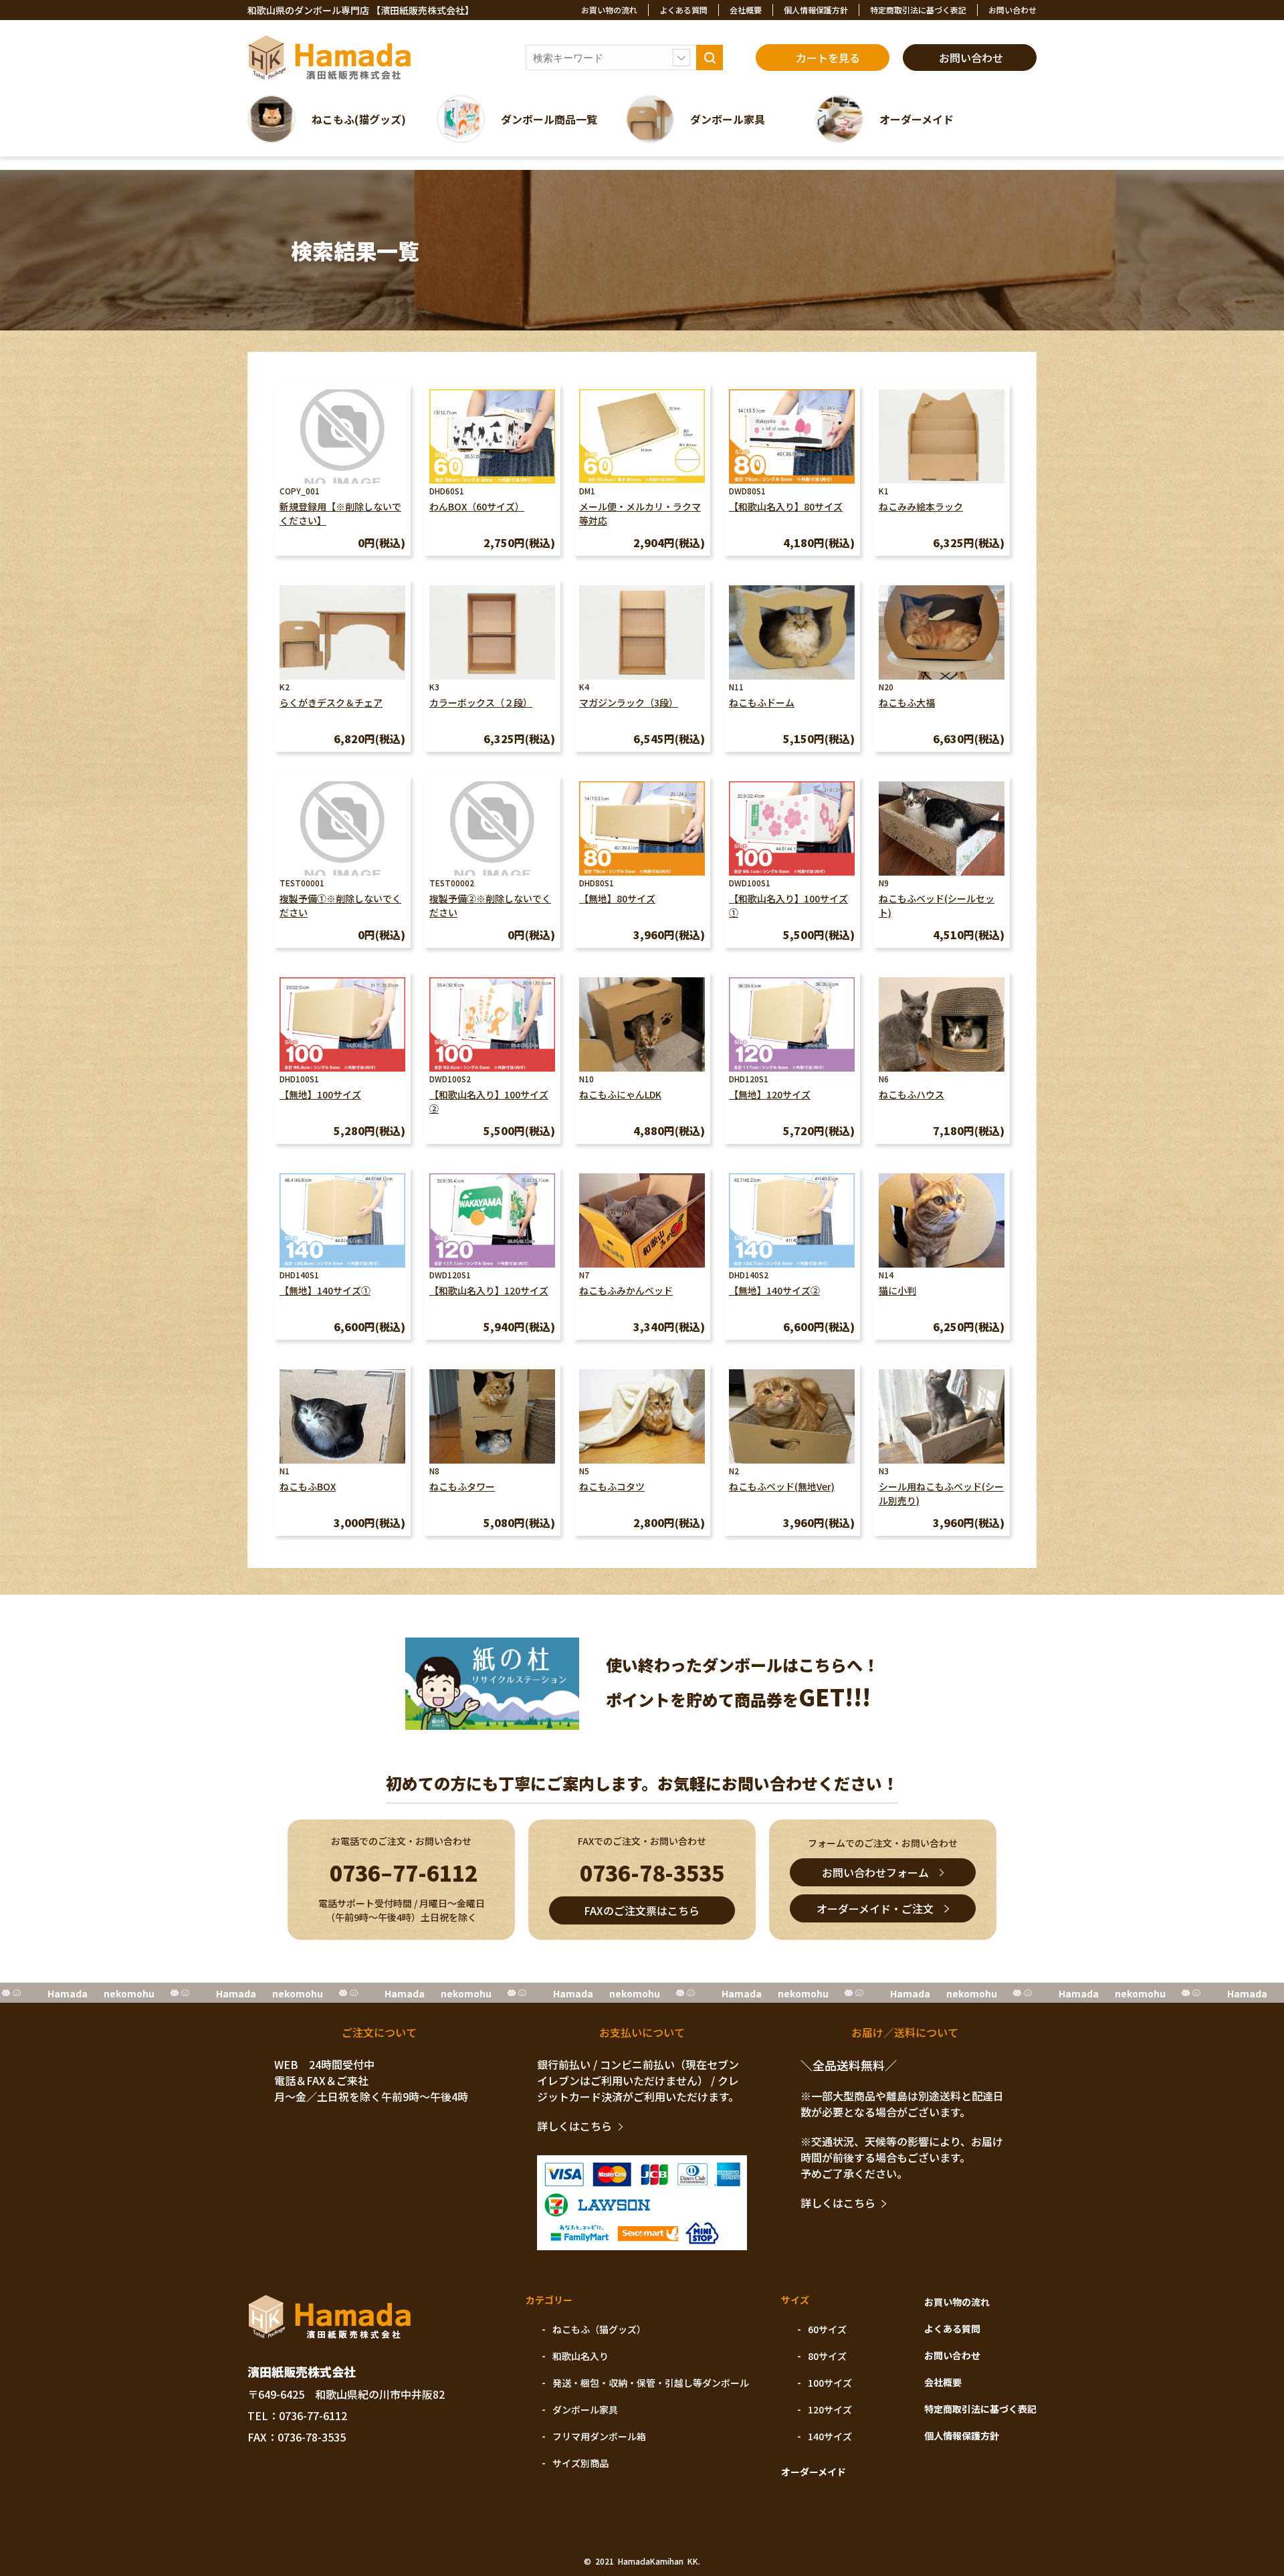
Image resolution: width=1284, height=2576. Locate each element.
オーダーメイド (814, 2472)
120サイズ (830, 2409)
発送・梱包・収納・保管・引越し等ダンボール (651, 2383)
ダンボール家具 (585, 2409)
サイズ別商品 (580, 2463)
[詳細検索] (681, 58)
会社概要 (746, 10)
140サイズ (830, 2436)
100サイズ (830, 2383)
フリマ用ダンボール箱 (599, 2436)
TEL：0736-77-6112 (297, 2415)
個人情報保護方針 (816, 10)
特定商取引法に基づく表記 (918, 10)
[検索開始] (710, 58)
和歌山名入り (580, 2356)
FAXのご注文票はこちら (642, 1910)
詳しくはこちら (574, 2126)
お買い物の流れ (609, 10)
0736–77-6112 (404, 1872)
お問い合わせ (1012, 10)
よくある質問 (683, 10)
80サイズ (827, 2356)
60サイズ (827, 2329)
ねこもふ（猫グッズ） (599, 2329)
